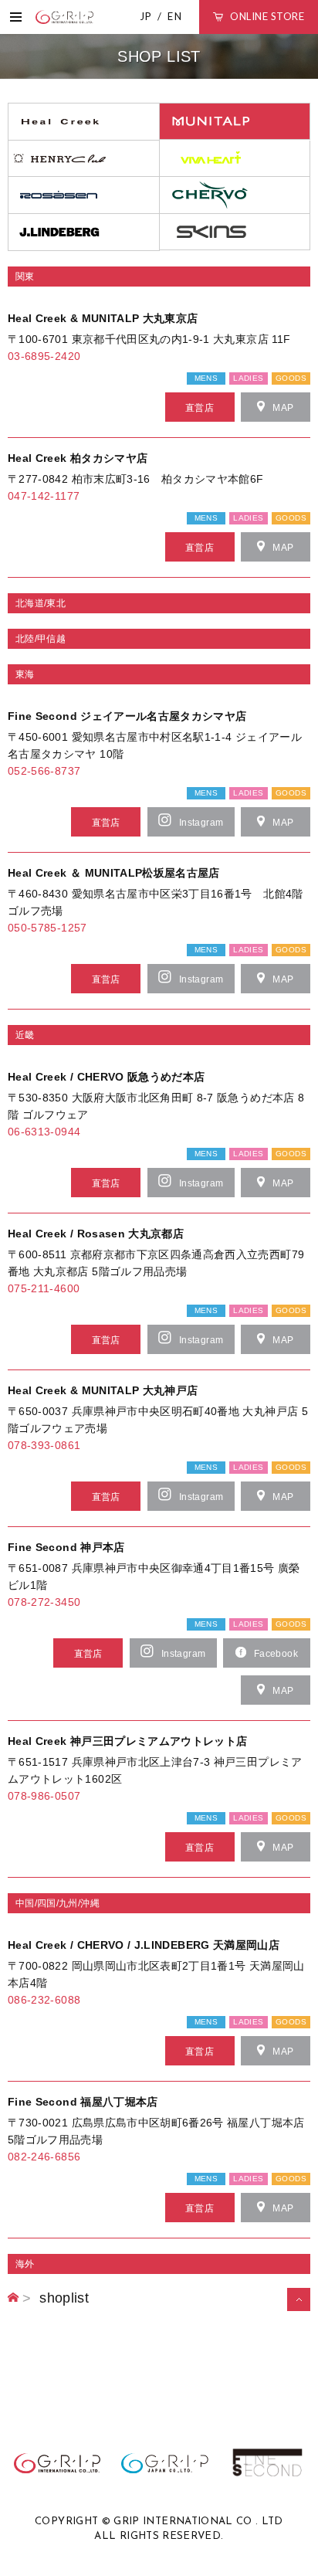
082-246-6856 (44, 2157)
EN (175, 16)
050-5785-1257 (47, 928)
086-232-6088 (44, 2000)
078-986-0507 (44, 1796)
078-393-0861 (44, 1445)
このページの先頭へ (294, 2310)
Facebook (276, 1654)
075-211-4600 (44, 1288)
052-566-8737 (44, 771)
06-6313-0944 (44, 1132)
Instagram (201, 823)
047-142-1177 (44, 496)
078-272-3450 (44, 1602)
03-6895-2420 (44, 356)
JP (146, 16)
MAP (283, 408)
